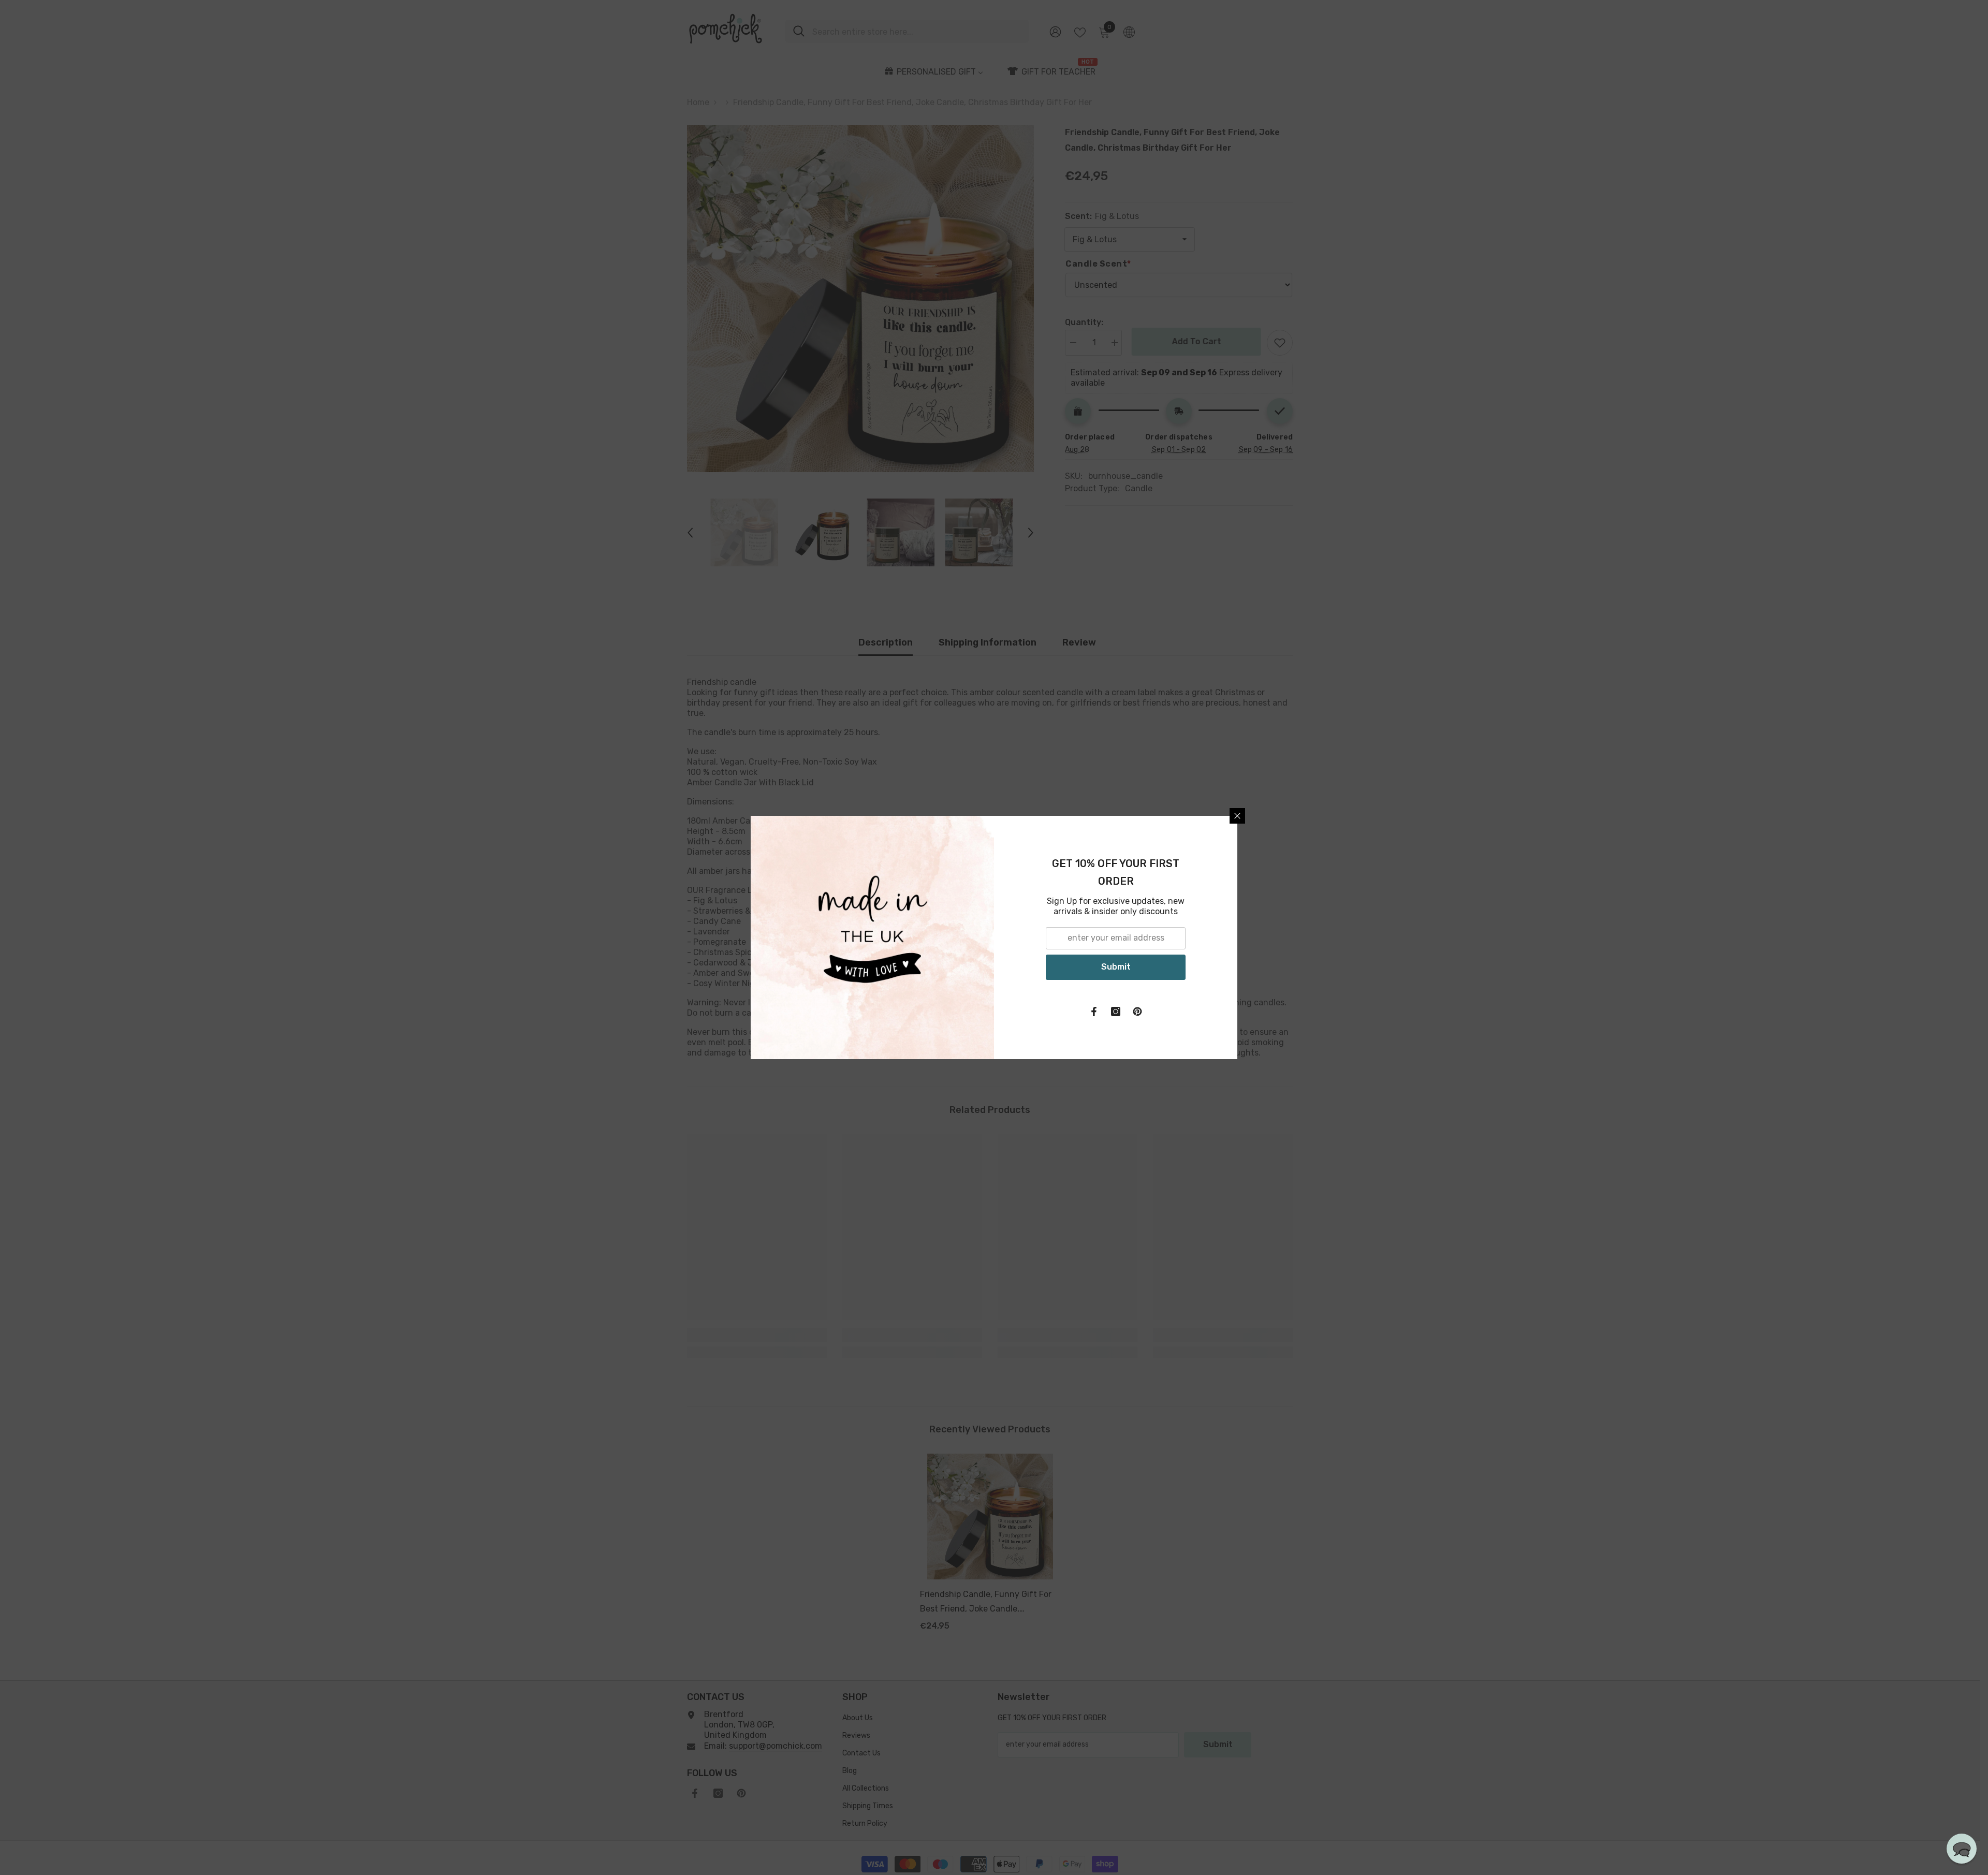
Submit (1116, 967)
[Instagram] (1116, 1012)
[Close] (1237, 816)
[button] (1962, 1849)
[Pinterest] (1137, 1012)
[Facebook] (1094, 1012)
